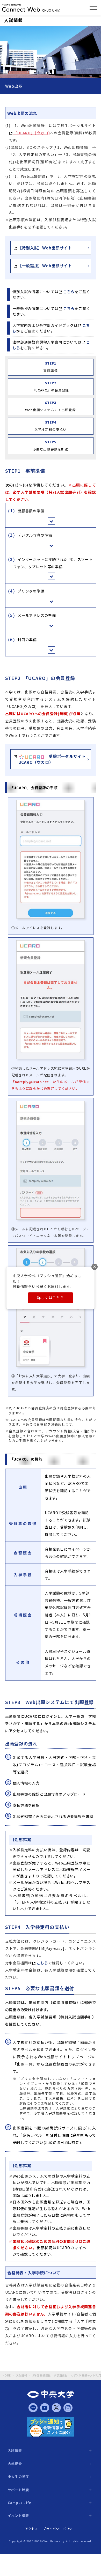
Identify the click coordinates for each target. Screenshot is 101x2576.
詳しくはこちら (51, 1298)
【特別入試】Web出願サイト (45, 248)
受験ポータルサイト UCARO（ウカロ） (52, 759)
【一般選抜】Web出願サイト (45, 266)
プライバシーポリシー (59, 2529)
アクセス (32, 2529)
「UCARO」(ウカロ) (32, 133)
